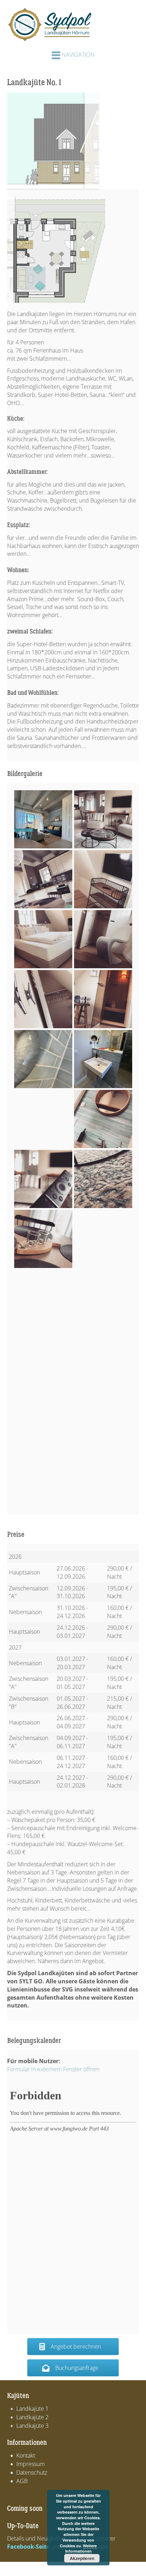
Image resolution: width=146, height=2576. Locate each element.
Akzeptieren (82, 2558)
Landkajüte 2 (32, 2417)
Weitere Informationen (81, 2549)
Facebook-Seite (28, 2547)
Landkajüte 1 (32, 2409)
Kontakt (26, 2455)
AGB (22, 2481)
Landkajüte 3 (32, 2426)
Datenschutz (32, 2472)
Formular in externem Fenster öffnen (53, 2069)
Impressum (30, 2464)
